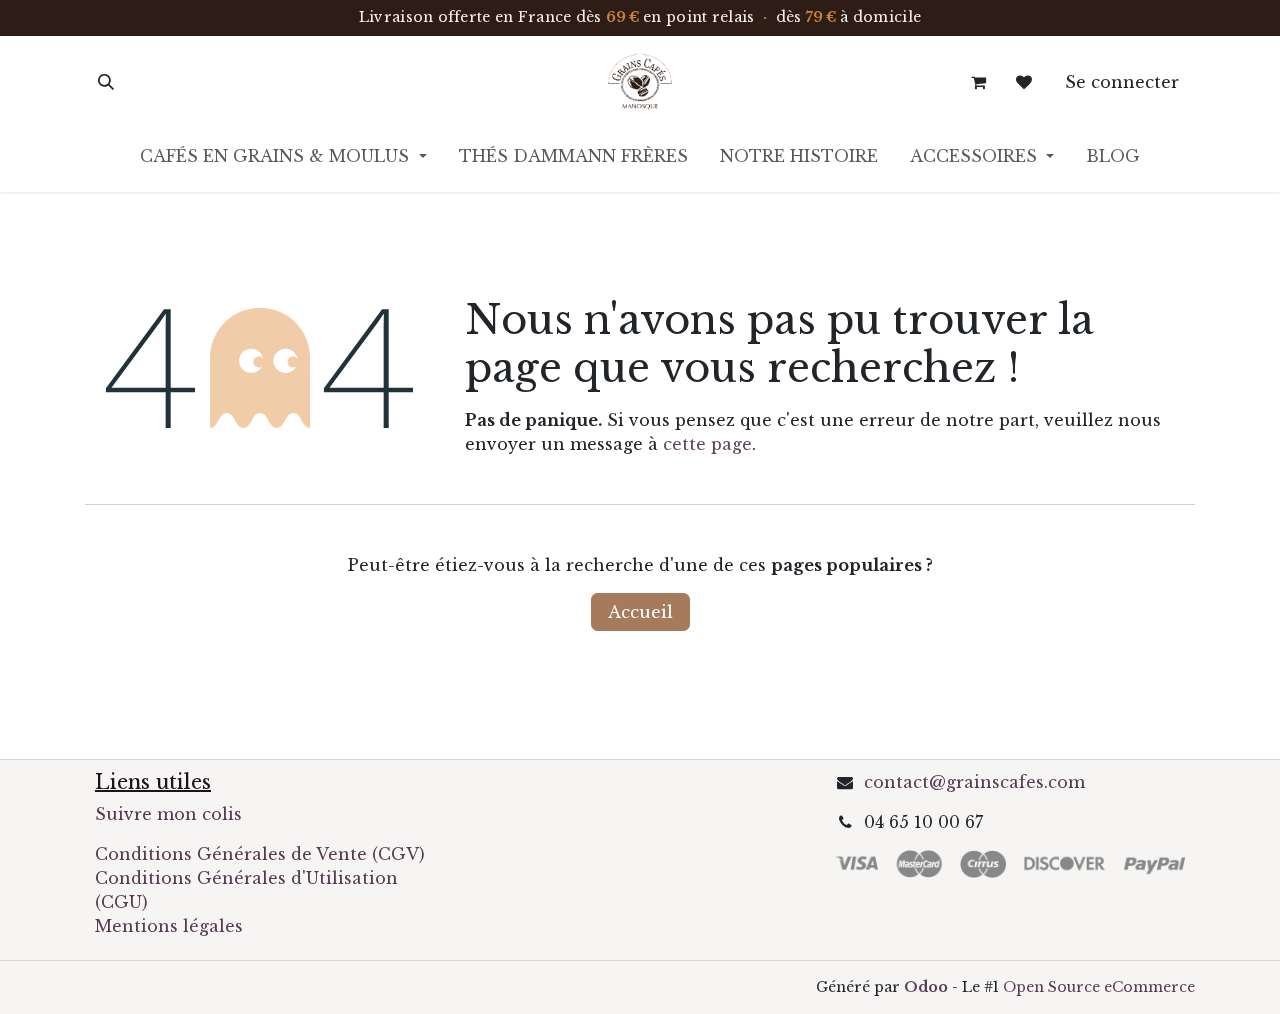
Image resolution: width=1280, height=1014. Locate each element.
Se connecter (1122, 82)
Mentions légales (169, 926)
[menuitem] (283, 160)
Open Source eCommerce (1099, 987)
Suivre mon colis (168, 814)
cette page (707, 444)
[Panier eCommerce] (978, 82)
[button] (106, 82)
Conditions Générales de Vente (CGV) (260, 854)
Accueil (640, 612)
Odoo (928, 987)
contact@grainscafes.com (974, 782)
